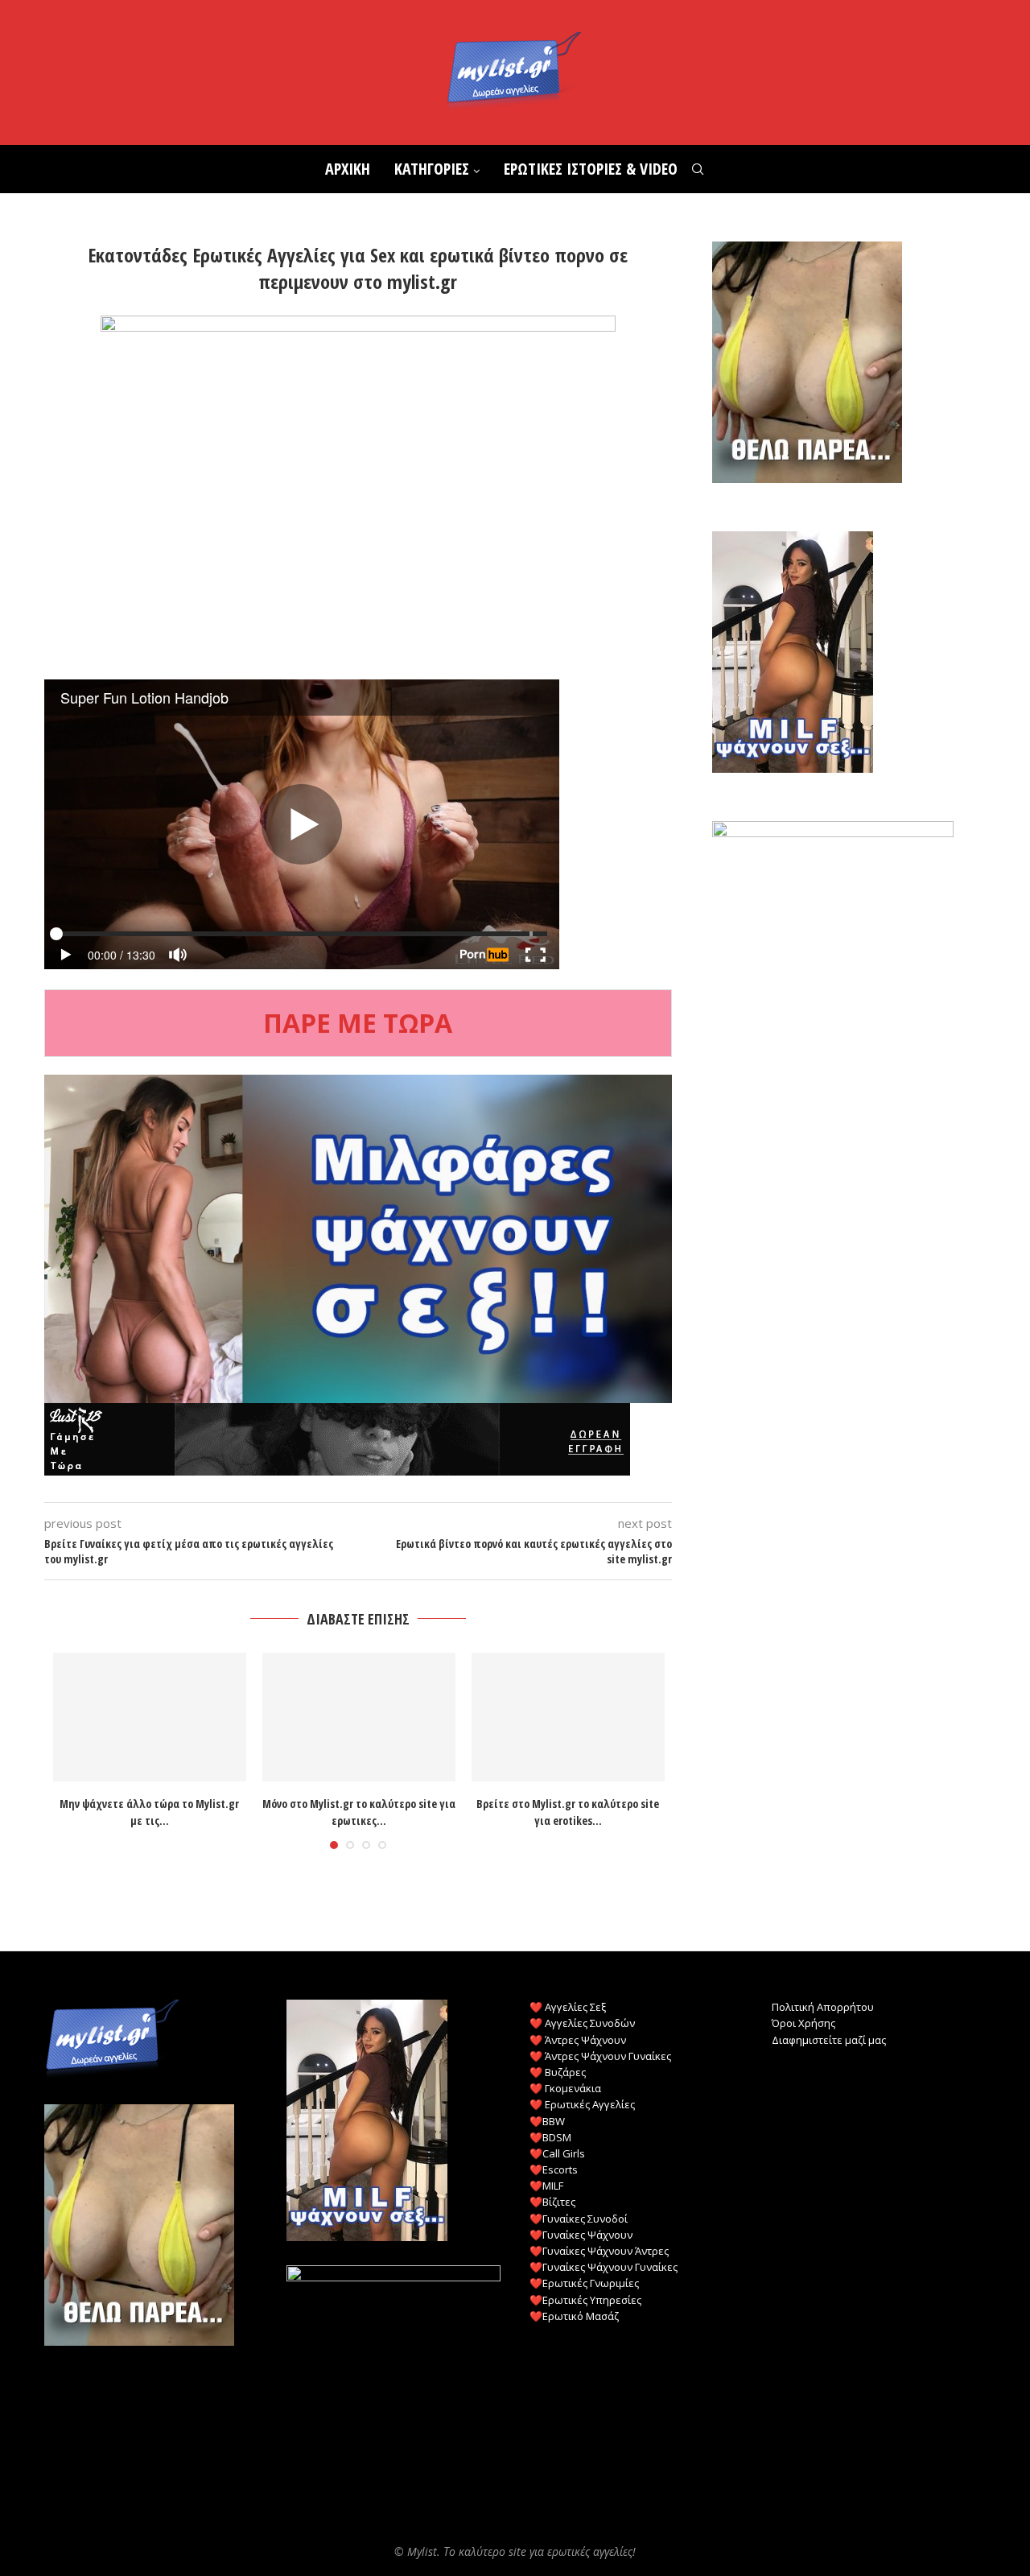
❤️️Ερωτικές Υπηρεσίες (585, 2300)
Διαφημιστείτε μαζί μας (829, 2040)
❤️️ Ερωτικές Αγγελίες (582, 2104)
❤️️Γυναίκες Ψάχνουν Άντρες (599, 2251)
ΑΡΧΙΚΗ (348, 169)
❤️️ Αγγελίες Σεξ (568, 2007)
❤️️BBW (547, 2121)
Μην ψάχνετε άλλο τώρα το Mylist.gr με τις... (149, 1812)
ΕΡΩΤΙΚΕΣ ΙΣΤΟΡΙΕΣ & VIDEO (591, 169)
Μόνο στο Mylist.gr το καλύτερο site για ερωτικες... (359, 1812)
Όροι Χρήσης (803, 2023)
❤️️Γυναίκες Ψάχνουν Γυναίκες (604, 2267)
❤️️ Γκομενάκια (565, 2088)
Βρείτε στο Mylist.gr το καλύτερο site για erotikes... (568, 1812)
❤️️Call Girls (557, 2153)
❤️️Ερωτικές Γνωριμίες (584, 2283)
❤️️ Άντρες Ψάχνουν (578, 2040)
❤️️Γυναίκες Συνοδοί (579, 2219)
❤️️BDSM (550, 2137)
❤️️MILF (546, 2186)
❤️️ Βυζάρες (558, 2072)
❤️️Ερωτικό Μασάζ (574, 2316)
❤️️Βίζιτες (552, 2202)
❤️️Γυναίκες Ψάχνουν (581, 2235)
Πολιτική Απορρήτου (823, 2007)
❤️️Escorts (554, 2169)
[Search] (698, 169)
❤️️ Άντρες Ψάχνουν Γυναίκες (600, 2056)
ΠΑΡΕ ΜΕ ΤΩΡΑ (358, 1023)
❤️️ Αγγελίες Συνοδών (582, 2023)
